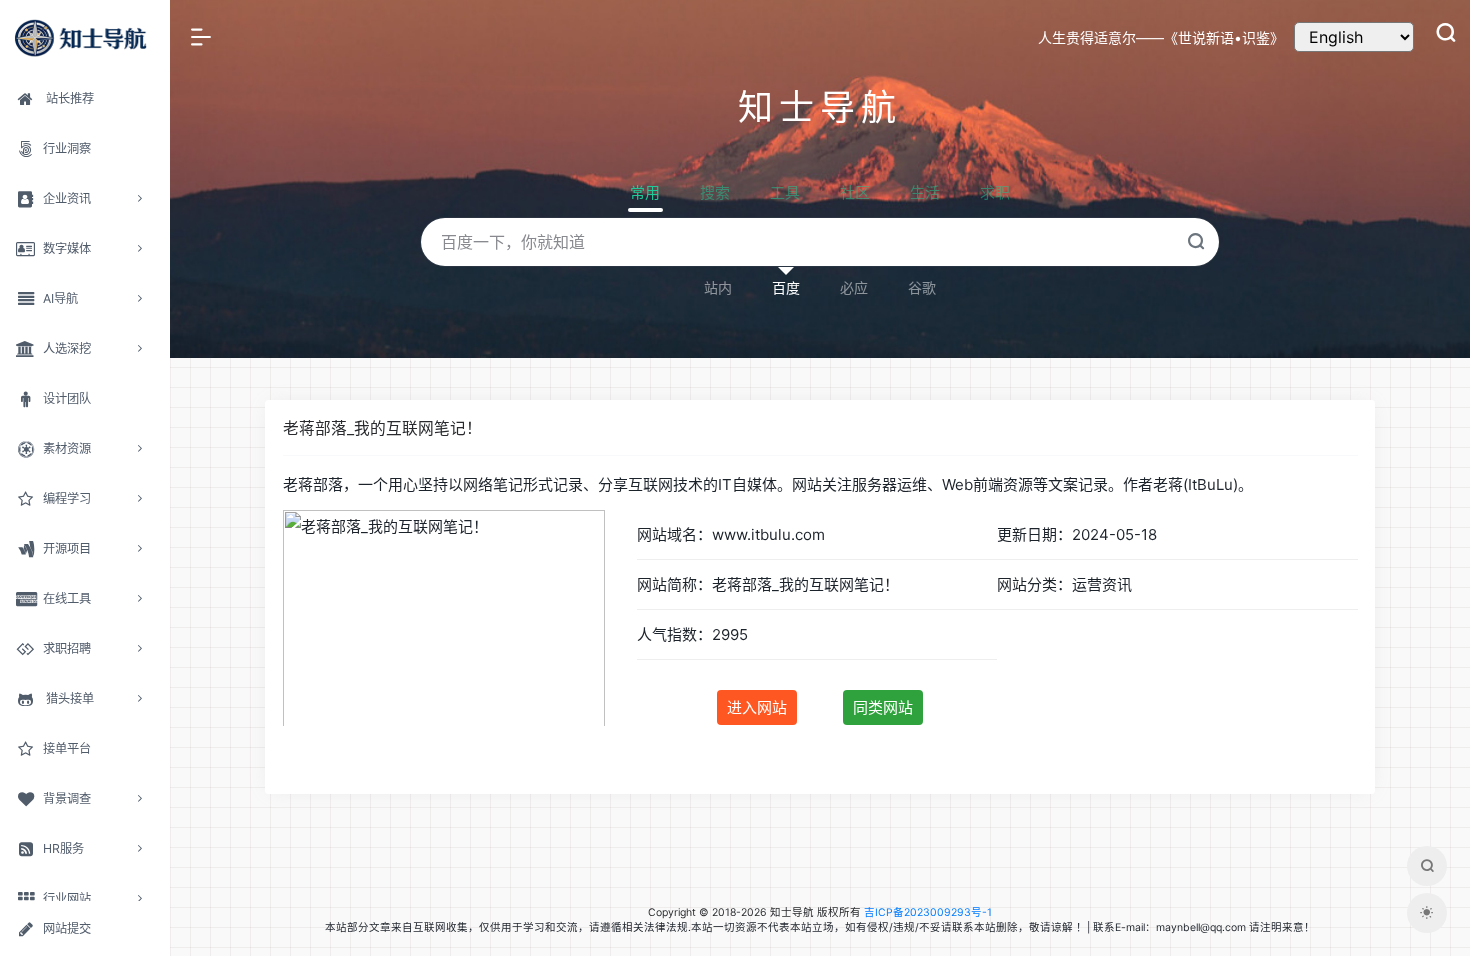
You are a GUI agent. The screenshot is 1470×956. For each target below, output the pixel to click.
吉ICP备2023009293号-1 (928, 912)
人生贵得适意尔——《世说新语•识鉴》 (1161, 37)
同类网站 (883, 707)
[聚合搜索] (1427, 866)
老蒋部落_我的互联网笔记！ (382, 428)
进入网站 (757, 707)
